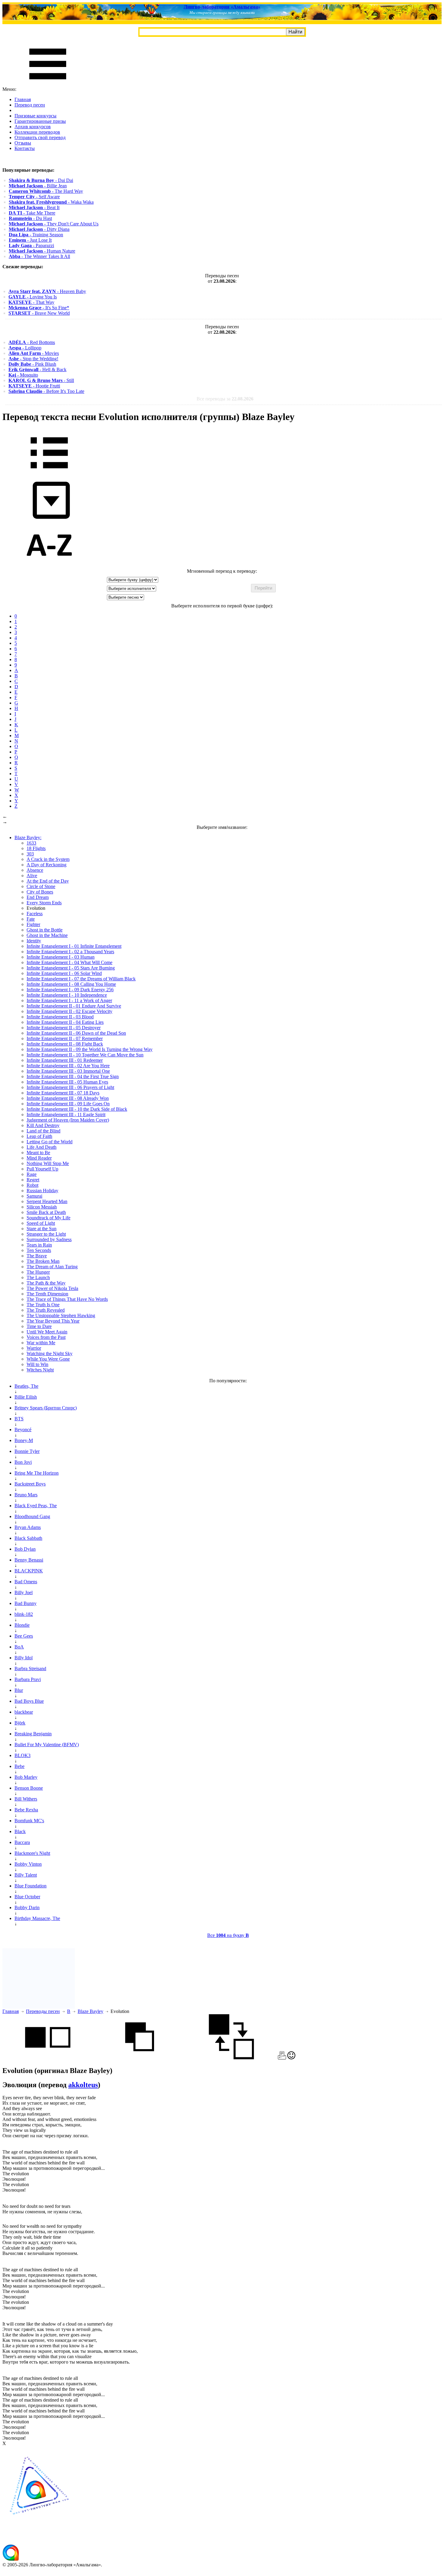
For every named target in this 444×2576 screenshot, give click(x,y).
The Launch (38, 1277)
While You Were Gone (48, 1359)
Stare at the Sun (42, 1229)
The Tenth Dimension (47, 1294)
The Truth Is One (43, 1305)
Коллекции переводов (37, 132)
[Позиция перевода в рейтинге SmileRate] (291, 2058)
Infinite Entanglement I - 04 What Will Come (69, 962)
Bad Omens (26, 1582)
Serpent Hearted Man (47, 1201)
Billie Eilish (26, 1397)
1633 (31, 843)
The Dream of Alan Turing (52, 1267)
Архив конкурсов (33, 127)
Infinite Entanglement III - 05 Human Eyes (67, 1082)
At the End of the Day (48, 881)
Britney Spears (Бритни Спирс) (46, 1408)
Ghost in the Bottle (45, 930)
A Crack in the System (48, 859)
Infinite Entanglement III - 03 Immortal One (68, 1071)
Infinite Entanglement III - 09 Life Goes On (68, 1104)
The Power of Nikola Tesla (52, 1288)
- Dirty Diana (39, 229)
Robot (32, 1185)
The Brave (37, 1256)
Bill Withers (26, 1799)
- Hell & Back (37, 369)
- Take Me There (32, 213)
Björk (20, 1723)
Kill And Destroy (43, 1125)
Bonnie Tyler (27, 1451)
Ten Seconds (39, 1250)
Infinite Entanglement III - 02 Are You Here (68, 1066)
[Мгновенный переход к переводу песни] (49, 519)
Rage (32, 1174)
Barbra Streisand (30, 1669)
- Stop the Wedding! (33, 359)
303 (30, 854)
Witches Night (40, 1370)
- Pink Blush (32, 364)
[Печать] (282, 2058)
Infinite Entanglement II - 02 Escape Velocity (69, 1011)
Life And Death (42, 1147)
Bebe (19, 1766)
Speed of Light (41, 1223)
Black (20, 1831)
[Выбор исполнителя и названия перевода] (49, 473)
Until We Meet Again (47, 1332)
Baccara (22, 1842)
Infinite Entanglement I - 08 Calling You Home (71, 984)
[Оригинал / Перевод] (231, 2058)
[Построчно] (140, 2058)
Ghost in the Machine (47, 935)
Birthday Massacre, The (37, 1918)
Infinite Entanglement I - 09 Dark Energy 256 (70, 990)
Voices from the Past (46, 1337)
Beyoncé (23, 1430)
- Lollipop (25, 348)
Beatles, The (26, 1386)
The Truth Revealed (46, 1310)
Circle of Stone (41, 886)
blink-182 (24, 1614)
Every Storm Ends (44, 903)
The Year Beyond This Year (53, 1321)
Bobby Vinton (28, 1864)
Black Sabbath (28, 1538)
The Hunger (38, 1272)
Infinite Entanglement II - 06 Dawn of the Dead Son (76, 1033)
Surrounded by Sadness (49, 1239)
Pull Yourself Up (42, 1169)
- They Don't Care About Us (54, 224)
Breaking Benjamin (33, 1734)
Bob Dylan (25, 1549)
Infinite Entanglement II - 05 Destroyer (64, 1028)
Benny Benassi (29, 1560)
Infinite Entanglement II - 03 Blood (60, 1017)
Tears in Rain (39, 1245)
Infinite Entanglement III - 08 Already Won (68, 1098)
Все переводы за (225, 399)
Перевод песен (30, 105)
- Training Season (36, 235)
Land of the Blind (43, 1131)
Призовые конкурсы (35, 116)
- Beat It (34, 207)
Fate (31, 919)
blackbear (24, 1712)
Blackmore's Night (32, 1853)
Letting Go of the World (50, 1142)
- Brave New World (39, 313)
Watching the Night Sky (50, 1353)
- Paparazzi (31, 245)
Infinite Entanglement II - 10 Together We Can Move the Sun (85, 1055)
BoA (19, 1647)
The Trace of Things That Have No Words (67, 1299)
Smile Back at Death (46, 1212)
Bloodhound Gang (32, 1516)
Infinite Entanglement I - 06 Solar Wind (64, 973)
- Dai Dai (41, 180)
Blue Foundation (31, 1886)
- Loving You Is (33, 297)
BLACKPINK (29, 1571)
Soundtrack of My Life (48, 1218)
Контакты (25, 148)
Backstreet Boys (30, 1484)
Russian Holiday (42, 1191)
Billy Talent (26, 1875)
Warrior (34, 1348)
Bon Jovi (23, 1462)
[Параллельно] (48, 2058)
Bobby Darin (27, 1907)
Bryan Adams (28, 1527)
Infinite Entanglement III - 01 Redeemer (65, 1060)
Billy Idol (24, 1658)
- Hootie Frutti (34, 386)
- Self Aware (34, 197)
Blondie (22, 1625)
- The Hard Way (46, 191)
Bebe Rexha (26, 1810)
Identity (34, 941)
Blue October (27, 1897)
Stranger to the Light (46, 1234)
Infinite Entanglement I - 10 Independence (67, 995)
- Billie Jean (38, 186)
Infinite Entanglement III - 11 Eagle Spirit (66, 1114)
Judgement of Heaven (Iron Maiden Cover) (68, 1120)
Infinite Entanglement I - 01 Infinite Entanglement (74, 946)
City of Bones (40, 892)
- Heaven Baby (47, 291)
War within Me (41, 1343)
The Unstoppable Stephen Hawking (61, 1315)
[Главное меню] (48, 84)
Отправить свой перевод (40, 137)
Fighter (33, 924)
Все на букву (228, 1935)
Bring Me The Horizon (37, 1473)
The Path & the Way (46, 1283)
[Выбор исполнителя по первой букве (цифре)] (49, 566)
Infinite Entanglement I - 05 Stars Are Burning (71, 968)
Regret (33, 1180)
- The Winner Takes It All (39, 256)
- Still (41, 380)
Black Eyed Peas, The (36, 1506)
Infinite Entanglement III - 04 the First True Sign (73, 1076)
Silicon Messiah (42, 1207)
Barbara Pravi (28, 1679)
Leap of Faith (39, 1136)
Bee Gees (24, 1636)
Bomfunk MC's (29, 1821)
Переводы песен (43, 2011)
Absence (35, 870)
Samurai (34, 1196)
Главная (23, 99)
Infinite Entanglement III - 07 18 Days (63, 1093)
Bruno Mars (26, 1495)
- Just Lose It (30, 240)
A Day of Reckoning (47, 865)
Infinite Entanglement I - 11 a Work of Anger (69, 1000)
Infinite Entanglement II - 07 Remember (65, 1038)
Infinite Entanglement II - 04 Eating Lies (65, 1022)
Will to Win (37, 1364)
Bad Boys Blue (29, 1701)
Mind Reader (39, 1158)
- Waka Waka (51, 202)
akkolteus (83, 2085)
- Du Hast (30, 218)
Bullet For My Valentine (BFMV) (47, 1745)
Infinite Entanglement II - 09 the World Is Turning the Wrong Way (90, 1049)
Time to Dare (39, 1326)
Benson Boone (29, 1788)
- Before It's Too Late (46, 391)
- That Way (31, 302)
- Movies (34, 353)
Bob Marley (26, 1777)
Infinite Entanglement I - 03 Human (61, 957)
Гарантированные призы (40, 121)
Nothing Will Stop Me (48, 1163)
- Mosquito (23, 375)
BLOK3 (23, 1755)
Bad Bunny (26, 1603)
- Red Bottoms (32, 342)
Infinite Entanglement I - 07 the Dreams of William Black (81, 979)
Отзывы (23, 143)
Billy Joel (24, 1592)
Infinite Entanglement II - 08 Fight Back (65, 1044)
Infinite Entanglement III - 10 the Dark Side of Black (77, 1109)
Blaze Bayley (90, 2011)
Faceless (35, 914)
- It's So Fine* (39, 308)
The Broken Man (43, 1261)
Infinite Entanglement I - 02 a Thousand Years (70, 952)
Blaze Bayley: (28, 837)
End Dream (38, 897)
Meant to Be (38, 1153)
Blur (19, 1690)
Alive (32, 876)
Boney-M (24, 1440)
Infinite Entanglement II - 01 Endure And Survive (74, 1006)
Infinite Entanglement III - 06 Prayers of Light (70, 1087)
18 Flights (36, 848)
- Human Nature (42, 251)
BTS (19, 1419)
